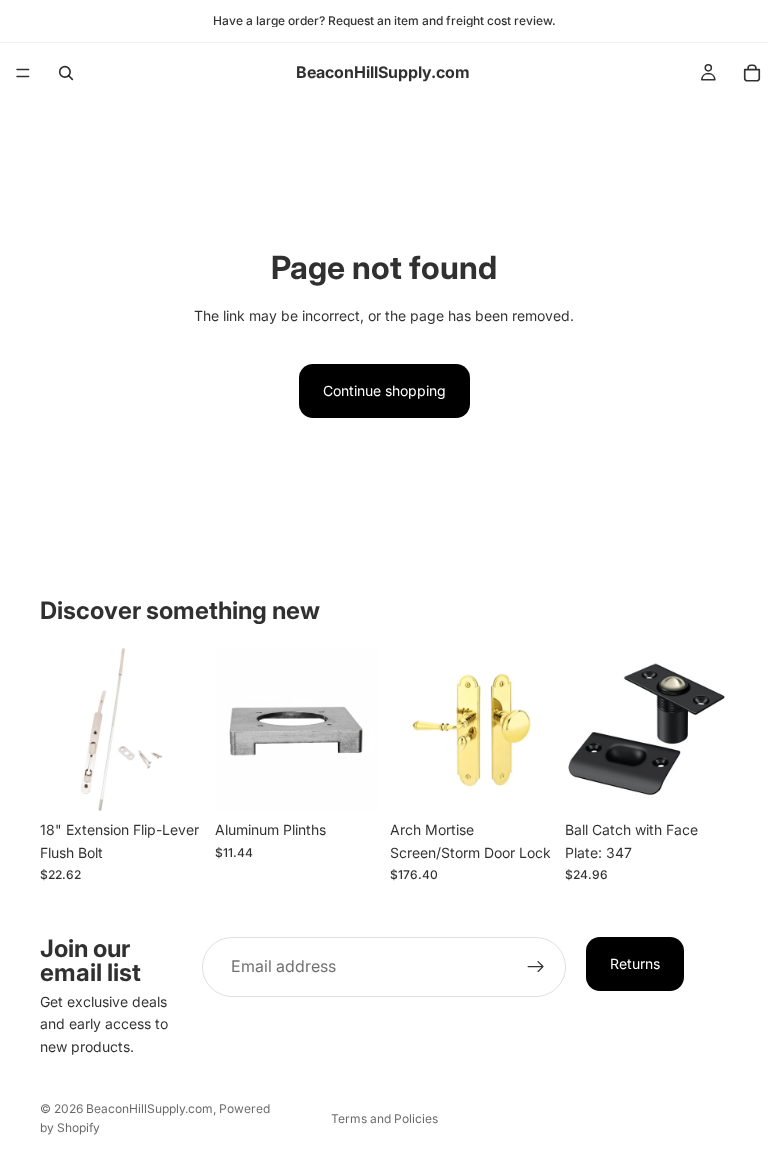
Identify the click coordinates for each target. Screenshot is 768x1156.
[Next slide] (531, 730)
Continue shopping (384, 390)
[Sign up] (536, 967)
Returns (635, 963)
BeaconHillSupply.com (149, 1108)
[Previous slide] (412, 730)
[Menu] (23, 73)
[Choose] (172, 780)
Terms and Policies (384, 1118)
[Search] (66, 73)
